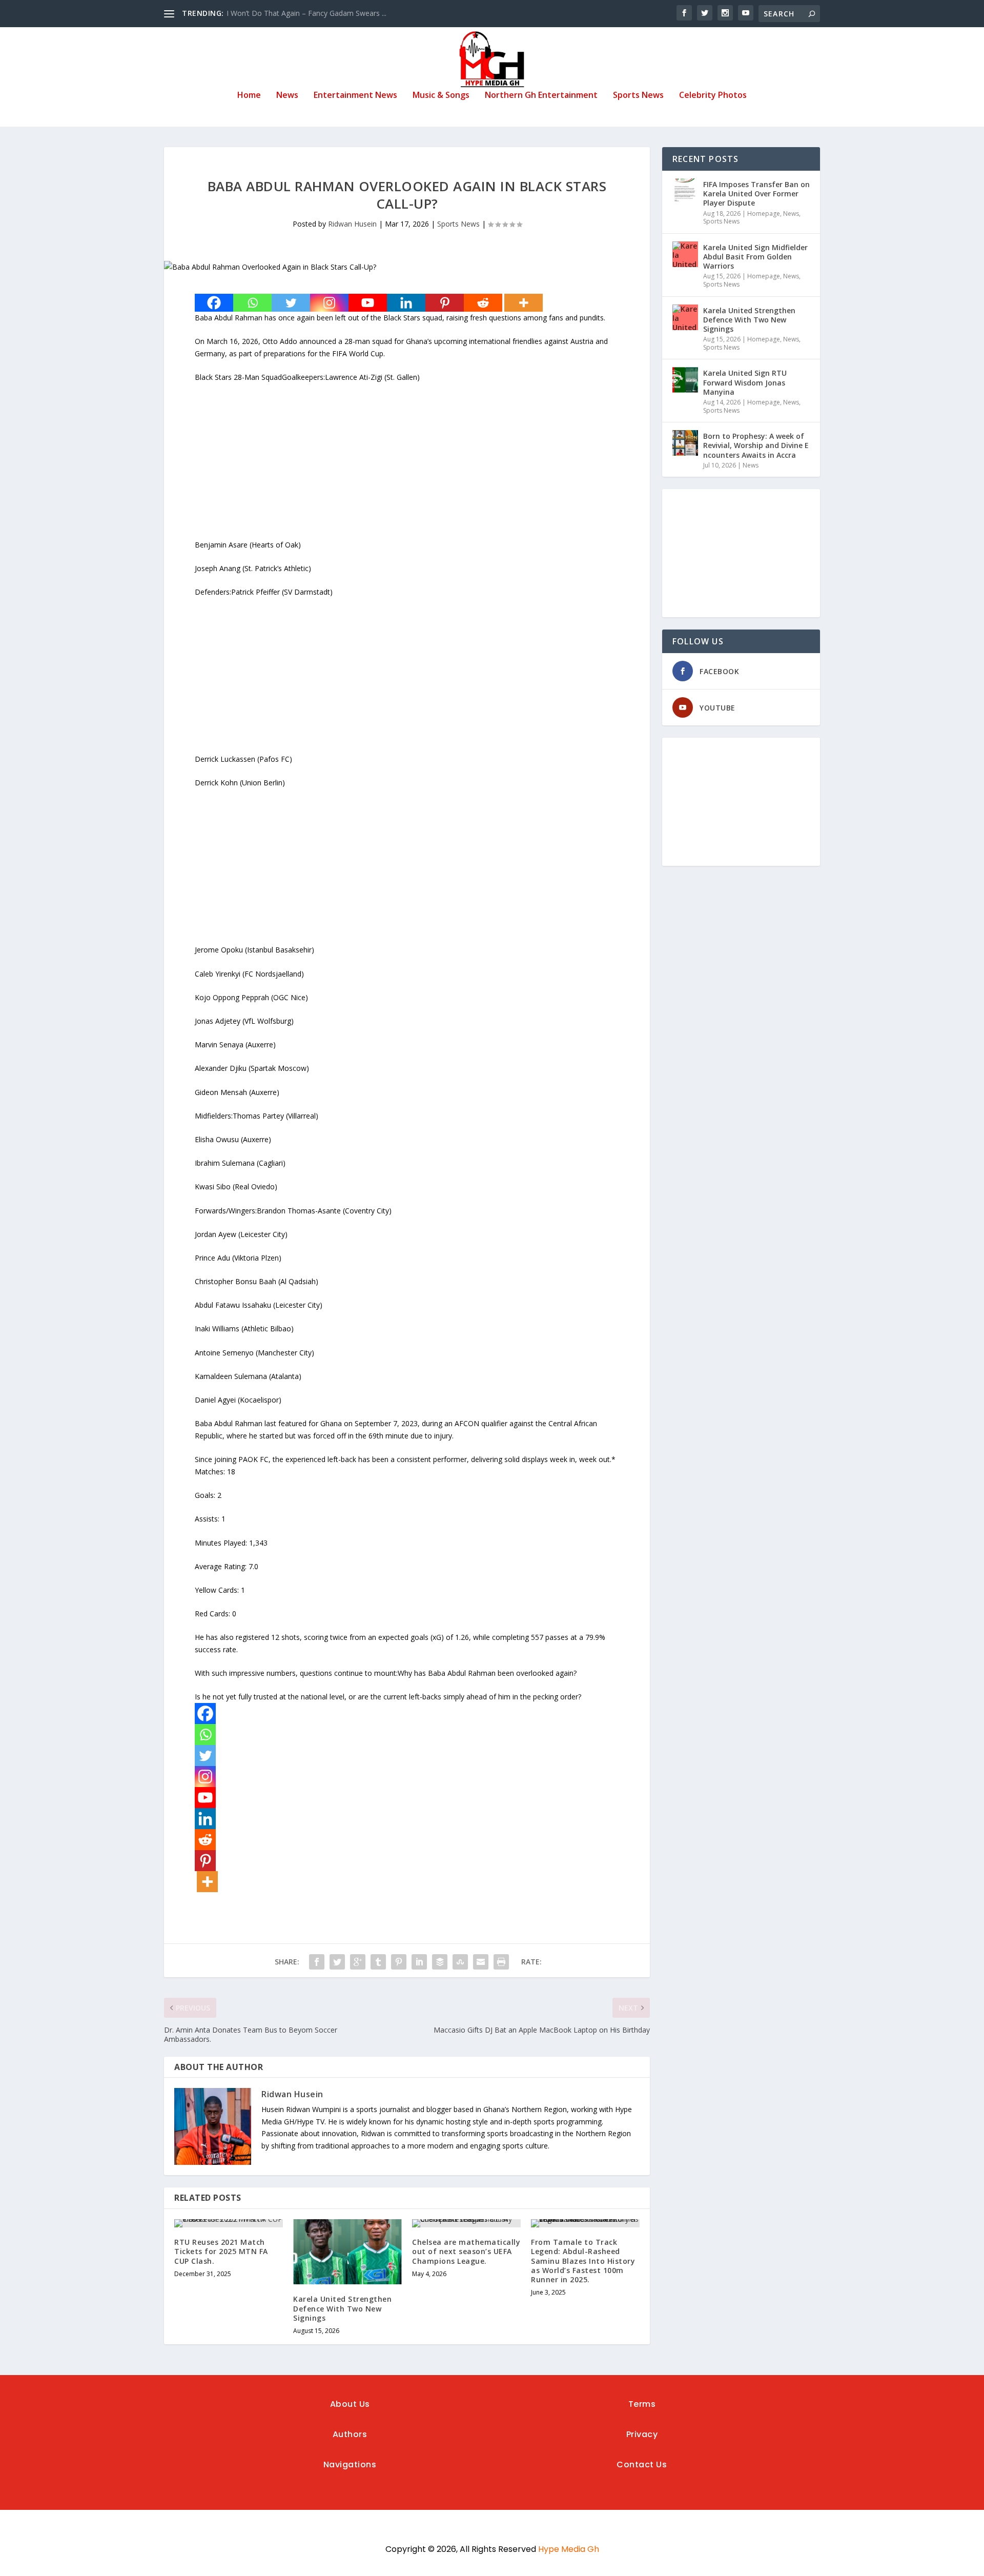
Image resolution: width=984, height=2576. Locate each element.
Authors (350, 2434)
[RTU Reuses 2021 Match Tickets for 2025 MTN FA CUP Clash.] (229, 2223)
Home (249, 96)
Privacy (642, 2434)
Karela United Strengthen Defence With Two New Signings (342, 2308)
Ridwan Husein (352, 224)
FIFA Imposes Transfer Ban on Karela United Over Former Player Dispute (756, 194)
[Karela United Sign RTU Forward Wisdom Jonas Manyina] (685, 380)
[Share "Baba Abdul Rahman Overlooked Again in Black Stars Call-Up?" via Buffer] (440, 1962)
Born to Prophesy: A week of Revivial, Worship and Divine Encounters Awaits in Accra (756, 445)
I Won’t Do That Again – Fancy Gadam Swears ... (306, 13)
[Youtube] (368, 303)
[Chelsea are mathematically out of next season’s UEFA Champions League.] (466, 2223)
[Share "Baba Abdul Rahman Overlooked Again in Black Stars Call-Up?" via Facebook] (317, 1962)
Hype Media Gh (569, 2549)
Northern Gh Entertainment (541, 96)
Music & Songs (441, 96)
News (287, 96)
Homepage (764, 214)
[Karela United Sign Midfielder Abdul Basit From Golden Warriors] (685, 254)
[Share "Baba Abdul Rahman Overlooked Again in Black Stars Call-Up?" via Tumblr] (378, 1962)
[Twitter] (291, 303)
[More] (524, 303)
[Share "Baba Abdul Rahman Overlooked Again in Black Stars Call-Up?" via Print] (501, 1962)
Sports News (638, 96)
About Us (350, 2404)
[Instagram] (329, 303)
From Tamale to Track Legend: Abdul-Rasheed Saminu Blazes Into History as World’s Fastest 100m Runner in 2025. (583, 2261)
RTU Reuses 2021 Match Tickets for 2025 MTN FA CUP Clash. (221, 2251)
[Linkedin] (406, 303)
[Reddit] (483, 303)
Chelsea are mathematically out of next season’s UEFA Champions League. (466, 2251)
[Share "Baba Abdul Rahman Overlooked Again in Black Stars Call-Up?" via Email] (481, 1962)
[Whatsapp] (252, 303)
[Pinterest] (445, 303)
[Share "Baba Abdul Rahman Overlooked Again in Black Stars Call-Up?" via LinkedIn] (419, 1962)
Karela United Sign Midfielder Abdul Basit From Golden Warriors (755, 257)
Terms (642, 2404)
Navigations (350, 2465)
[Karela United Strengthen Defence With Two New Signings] (347, 2252)
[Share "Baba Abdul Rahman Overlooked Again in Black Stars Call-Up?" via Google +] (358, 1962)
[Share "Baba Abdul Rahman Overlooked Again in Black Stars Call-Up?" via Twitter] (337, 1962)
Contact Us (642, 2465)
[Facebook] (214, 303)
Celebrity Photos (713, 96)
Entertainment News (355, 96)
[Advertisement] (407, 467)
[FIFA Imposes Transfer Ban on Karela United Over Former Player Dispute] (685, 191)
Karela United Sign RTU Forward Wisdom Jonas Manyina (745, 382)
